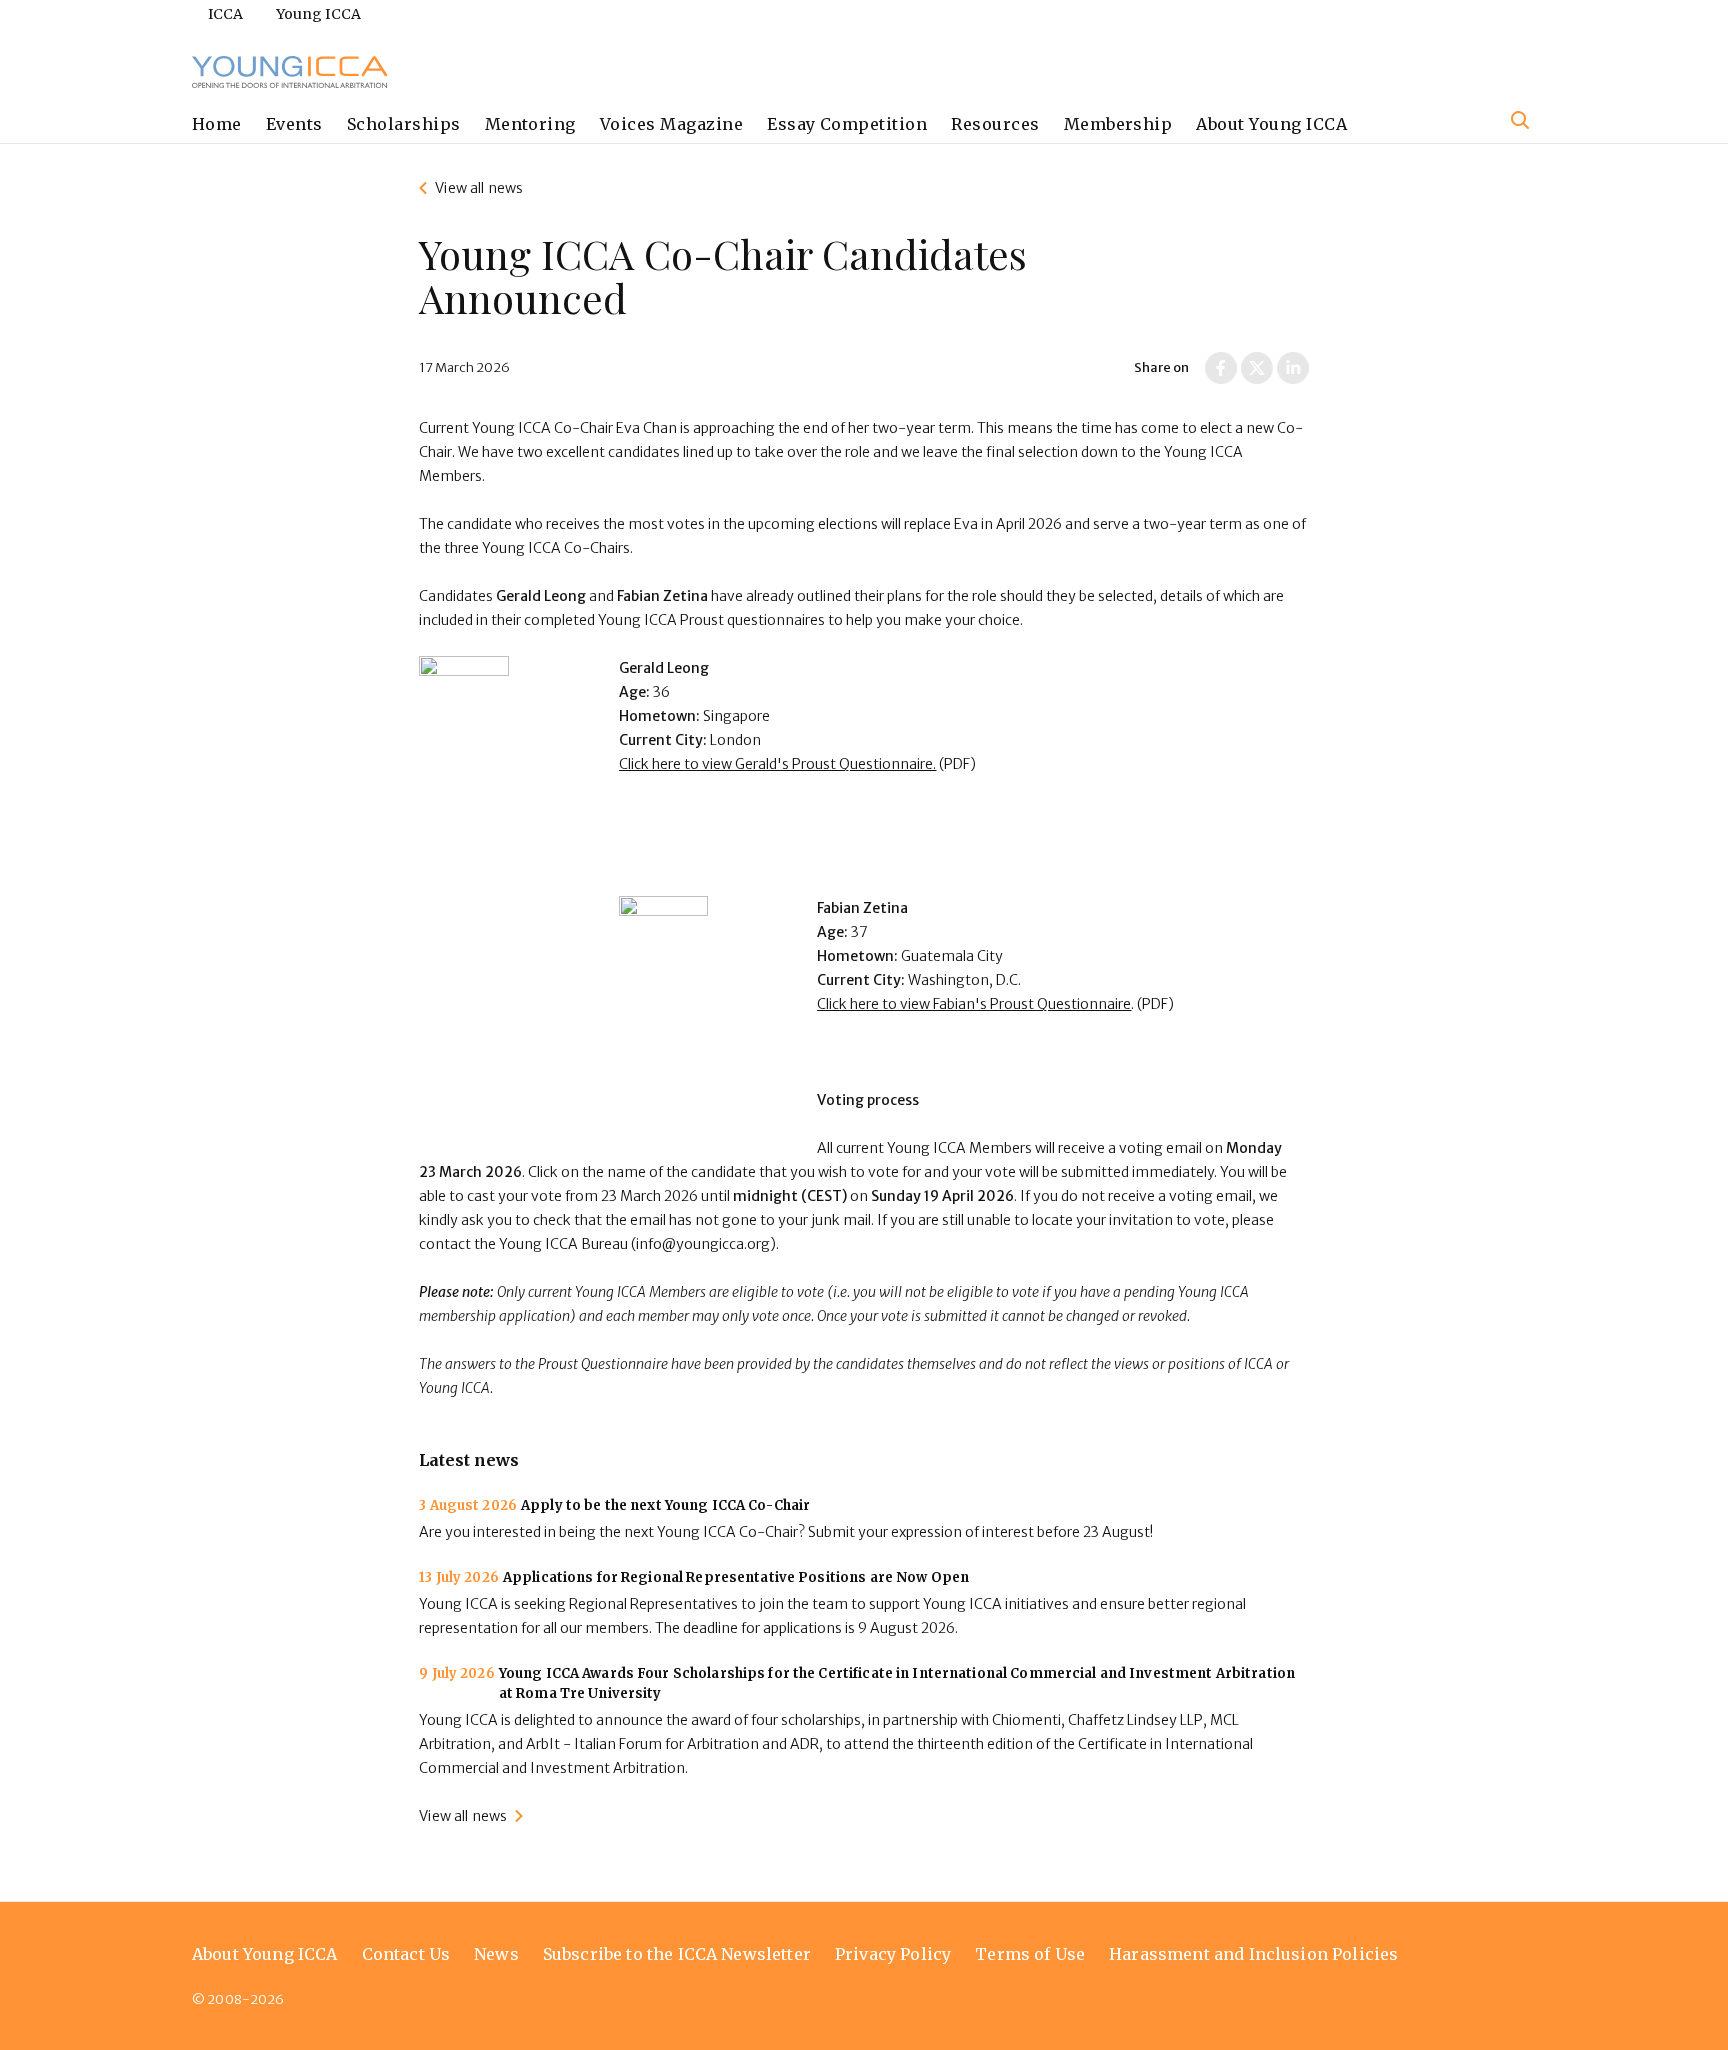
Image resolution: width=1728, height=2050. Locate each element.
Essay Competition (847, 124)
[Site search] (1520, 120)
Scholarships (404, 124)
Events (294, 124)
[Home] (290, 72)
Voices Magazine (671, 124)
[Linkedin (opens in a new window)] (1293, 368)
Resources (995, 124)
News (496, 1954)
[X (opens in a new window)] (1257, 368)
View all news (479, 188)
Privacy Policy (893, 1954)
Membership (1118, 124)
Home (217, 124)
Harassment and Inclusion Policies (1253, 1954)
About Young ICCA (1271, 124)
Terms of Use (1030, 1954)
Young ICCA (318, 14)
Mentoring (530, 124)
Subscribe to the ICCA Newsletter (677, 1954)
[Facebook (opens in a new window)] (1221, 368)
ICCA (226, 14)
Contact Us (406, 1954)
